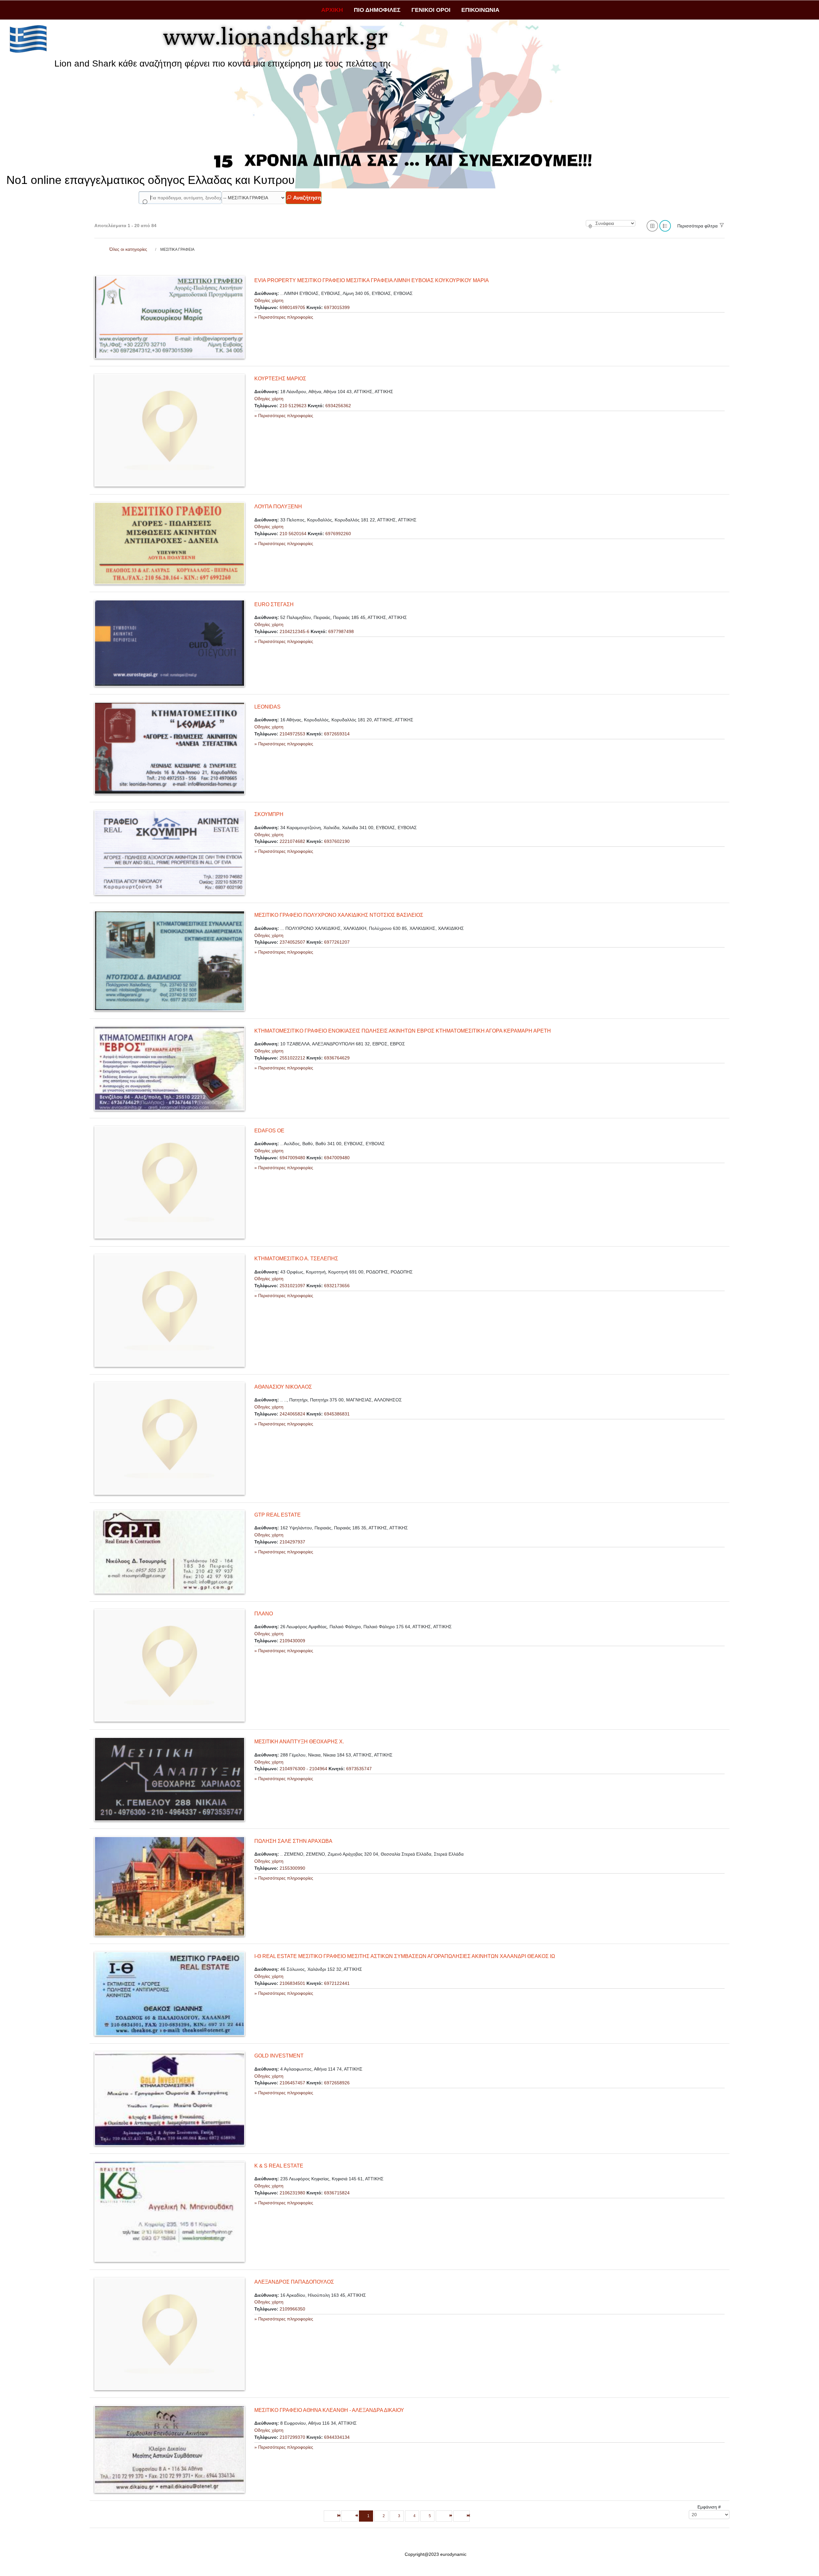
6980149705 (292, 307)
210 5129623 (293, 406)
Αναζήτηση (306, 198)
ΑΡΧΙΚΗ (332, 10)
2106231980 (292, 2193)
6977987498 (341, 631)
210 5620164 (293, 534)
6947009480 (292, 1158)
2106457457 (292, 2083)
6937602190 (337, 841)
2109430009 (292, 1641)
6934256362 (338, 406)
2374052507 (292, 942)
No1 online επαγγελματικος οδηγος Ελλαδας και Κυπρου (151, 180)
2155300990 (292, 1868)
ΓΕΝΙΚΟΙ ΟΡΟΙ (431, 10)
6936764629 (337, 1058)
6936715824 (337, 2193)
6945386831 (337, 1414)
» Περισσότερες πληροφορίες (284, 317)
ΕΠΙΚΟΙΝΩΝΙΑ (480, 10)
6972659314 (337, 734)
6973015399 (337, 307)
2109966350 (292, 2309)
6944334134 (337, 2437)
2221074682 (292, 841)
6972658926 (337, 2083)
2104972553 (292, 734)
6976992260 (338, 534)
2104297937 (292, 1542)
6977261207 (337, 942)
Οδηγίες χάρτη (269, 300)
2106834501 (292, 1983)
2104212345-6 (294, 631)
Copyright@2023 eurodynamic (436, 2554)
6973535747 (359, 1769)
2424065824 (292, 1414)
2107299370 (292, 2437)
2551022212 (292, 1058)
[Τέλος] (461, 2516)
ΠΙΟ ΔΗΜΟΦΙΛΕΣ (377, 10)
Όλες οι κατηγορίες (128, 249)
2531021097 (292, 1286)
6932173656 (337, 1286)
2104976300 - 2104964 (303, 1769)
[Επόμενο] (444, 2516)
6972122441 (337, 1983)
